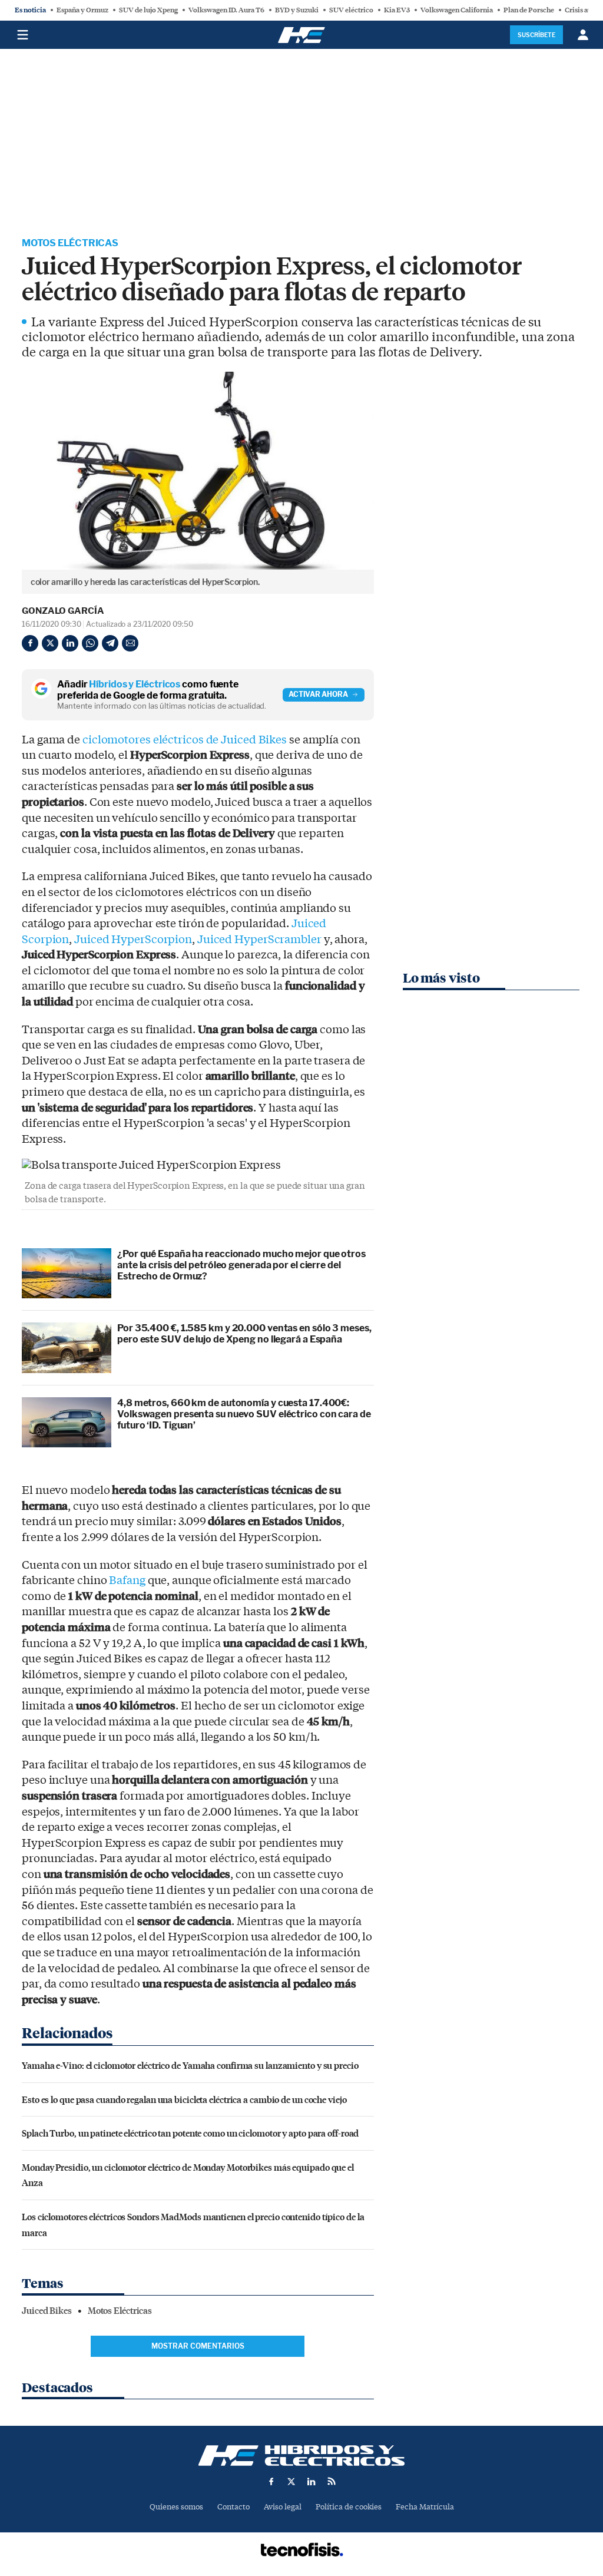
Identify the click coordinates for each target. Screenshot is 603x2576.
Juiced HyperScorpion (133, 940)
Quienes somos (176, 2507)
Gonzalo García (63, 611)
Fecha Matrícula (425, 2507)
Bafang (127, 1580)
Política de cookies (349, 2507)
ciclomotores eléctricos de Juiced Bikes (185, 740)
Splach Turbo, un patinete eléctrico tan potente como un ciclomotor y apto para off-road (190, 2133)
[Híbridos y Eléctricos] (301, 2456)
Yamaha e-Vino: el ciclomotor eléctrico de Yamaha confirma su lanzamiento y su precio (190, 2065)
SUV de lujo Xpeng (148, 10)
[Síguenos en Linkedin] (312, 2481)
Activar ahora (318, 694)
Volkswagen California (457, 10)
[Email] (130, 643)
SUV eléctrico (351, 10)
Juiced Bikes (47, 2311)
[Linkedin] (70, 643)
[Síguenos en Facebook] (271, 2481)
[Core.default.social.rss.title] (332, 2481)
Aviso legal (283, 2507)
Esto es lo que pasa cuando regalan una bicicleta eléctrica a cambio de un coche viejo (184, 2099)
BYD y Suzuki (297, 10)
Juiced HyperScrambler (259, 940)
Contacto (233, 2507)
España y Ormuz (82, 10)
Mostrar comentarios (198, 2346)
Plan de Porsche (529, 10)
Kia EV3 (397, 10)
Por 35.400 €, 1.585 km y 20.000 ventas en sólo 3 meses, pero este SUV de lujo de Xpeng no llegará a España (244, 1334)
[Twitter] (50, 643)
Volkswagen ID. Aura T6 (226, 10)
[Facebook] (30, 643)
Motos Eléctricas (70, 243)
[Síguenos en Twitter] (291, 2481)
